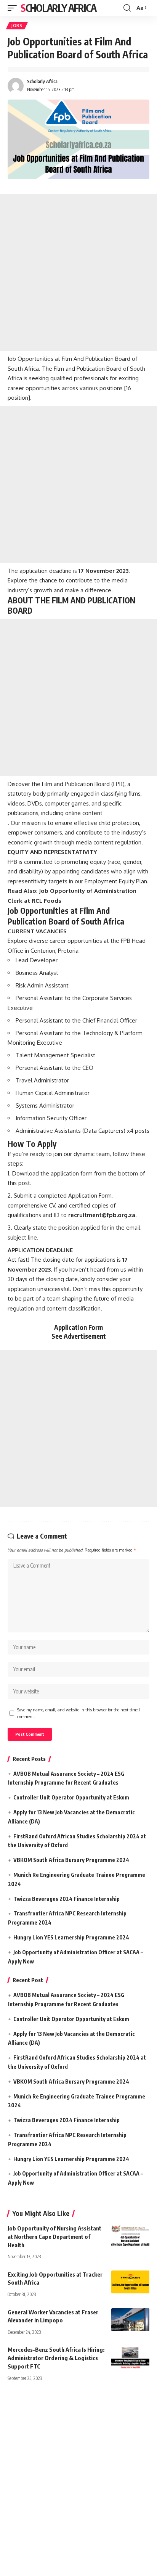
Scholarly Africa (58, 8)
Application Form (78, 1327)
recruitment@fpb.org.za (102, 1215)
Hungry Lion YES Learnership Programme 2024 (71, 1937)
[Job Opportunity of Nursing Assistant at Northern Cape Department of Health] (130, 2236)
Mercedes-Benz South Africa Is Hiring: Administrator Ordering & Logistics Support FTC (56, 2358)
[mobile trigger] (14, 8)
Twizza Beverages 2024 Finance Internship (66, 1899)
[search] (127, 8)
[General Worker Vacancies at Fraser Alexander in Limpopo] (130, 2320)
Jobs (17, 26)
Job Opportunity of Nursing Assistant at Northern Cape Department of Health (54, 2237)
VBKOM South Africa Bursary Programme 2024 (71, 1860)
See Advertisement (79, 1336)
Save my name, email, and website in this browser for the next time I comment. (78, 1713)
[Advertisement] (78, 272)
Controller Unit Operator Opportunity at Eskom (71, 1797)
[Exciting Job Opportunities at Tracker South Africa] (130, 2282)
